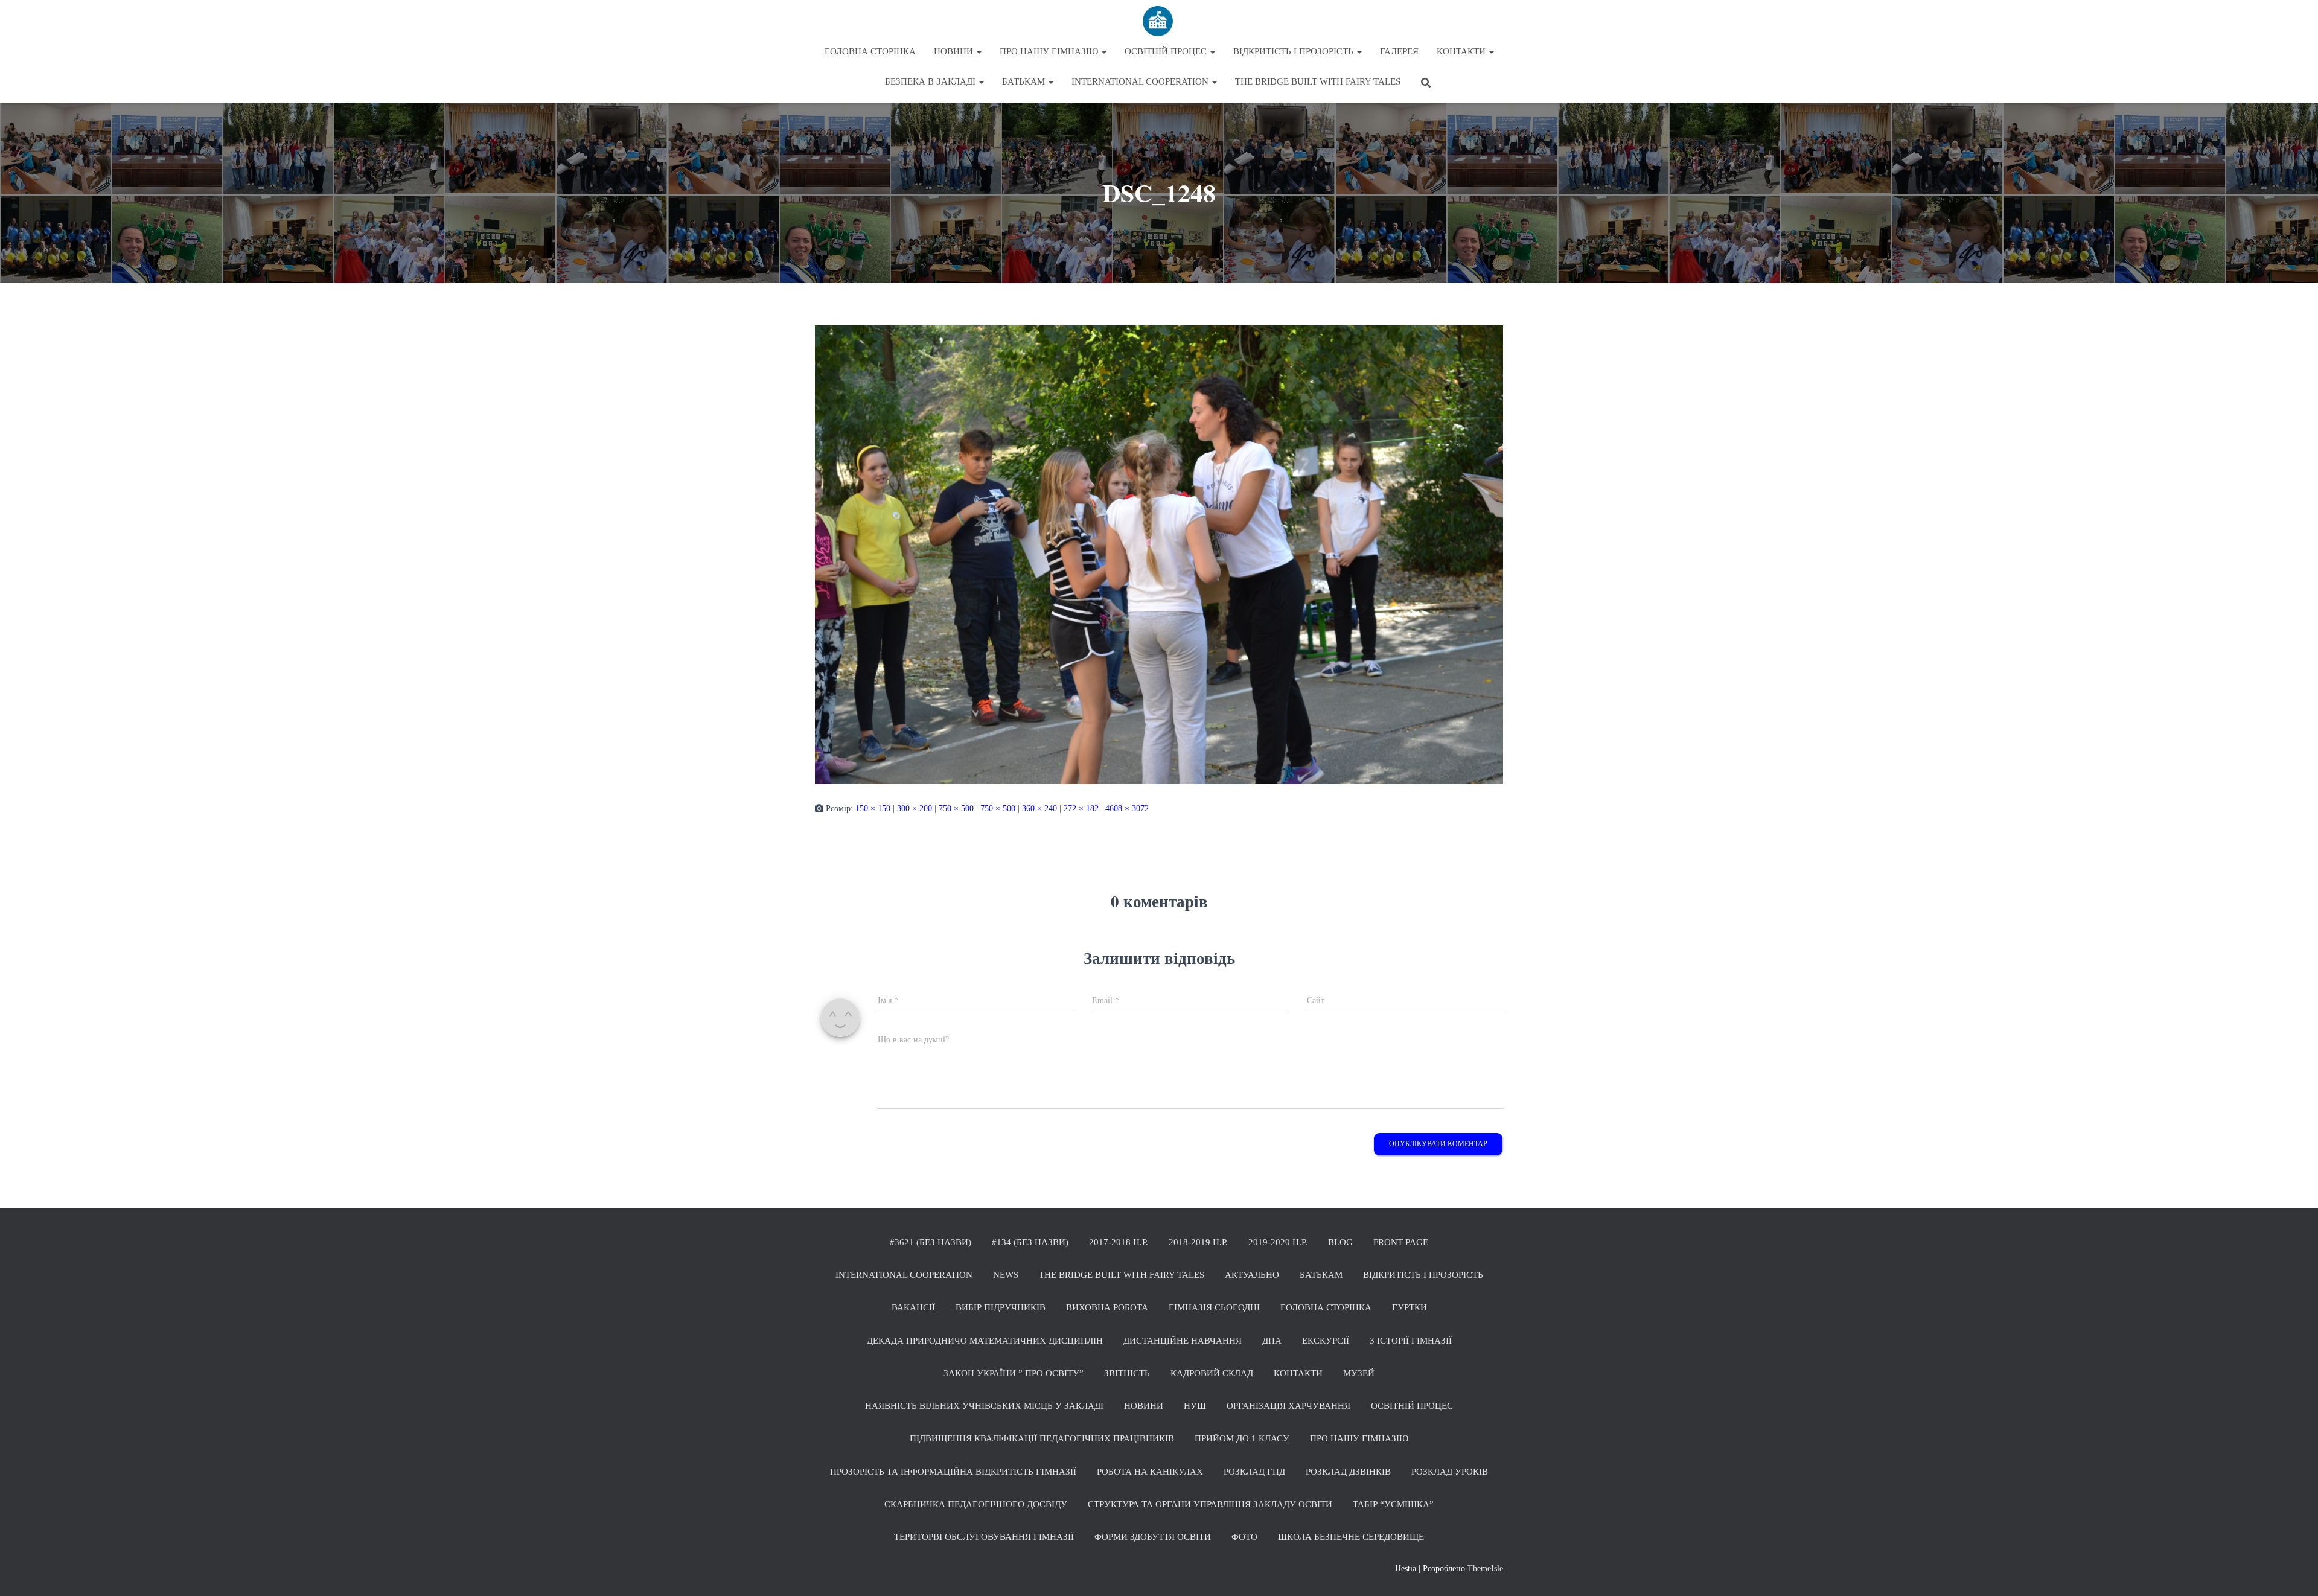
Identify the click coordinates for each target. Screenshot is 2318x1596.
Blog (1340, 1242)
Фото (1244, 1537)
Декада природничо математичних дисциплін (985, 1341)
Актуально (1252, 1275)
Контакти (1462, 51)
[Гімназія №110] (1159, 21)
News (1006, 1275)
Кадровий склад (1212, 1373)
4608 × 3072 (1127, 809)
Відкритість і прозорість (1295, 51)
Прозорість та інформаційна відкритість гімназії (953, 1472)
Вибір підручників (1001, 1307)
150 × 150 (873, 809)
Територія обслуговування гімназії (984, 1537)
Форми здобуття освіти (1153, 1537)
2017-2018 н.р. (1119, 1242)
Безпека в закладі (931, 81)
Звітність (1127, 1373)
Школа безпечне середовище (1351, 1537)
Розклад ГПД (1254, 1472)
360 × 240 (1039, 809)
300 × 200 (915, 809)
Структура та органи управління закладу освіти (1210, 1504)
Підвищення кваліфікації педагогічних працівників (1042, 1438)
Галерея (1399, 51)
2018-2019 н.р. (1198, 1242)
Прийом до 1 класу (1242, 1438)
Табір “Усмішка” (1393, 1504)
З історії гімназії (1411, 1341)
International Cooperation (1141, 81)
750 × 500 (956, 809)
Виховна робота (1107, 1307)
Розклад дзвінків (1348, 1472)
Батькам (1025, 81)
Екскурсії (1326, 1341)
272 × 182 (1081, 809)
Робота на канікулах (1150, 1472)
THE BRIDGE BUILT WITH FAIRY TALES (1318, 81)
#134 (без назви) (1030, 1242)
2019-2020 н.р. (1278, 1242)
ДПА (1272, 1341)
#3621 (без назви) (931, 1242)
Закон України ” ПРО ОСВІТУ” (1014, 1373)
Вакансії (913, 1307)
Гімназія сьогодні (1214, 1307)
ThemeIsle (1485, 1569)
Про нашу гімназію (1050, 51)
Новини (955, 51)
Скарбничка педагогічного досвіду (976, 1504)
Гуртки (1410, 1307)
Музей (1359, 1373)
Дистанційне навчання (1183, 1341)
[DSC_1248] (1159, 554)
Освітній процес (1167, 51)
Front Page (1401, 1242)
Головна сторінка (870, 51)
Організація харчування (1288, 1406)
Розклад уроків (1450, 1472)
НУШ (1195, 1406)
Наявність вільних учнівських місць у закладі (984, 1406)
